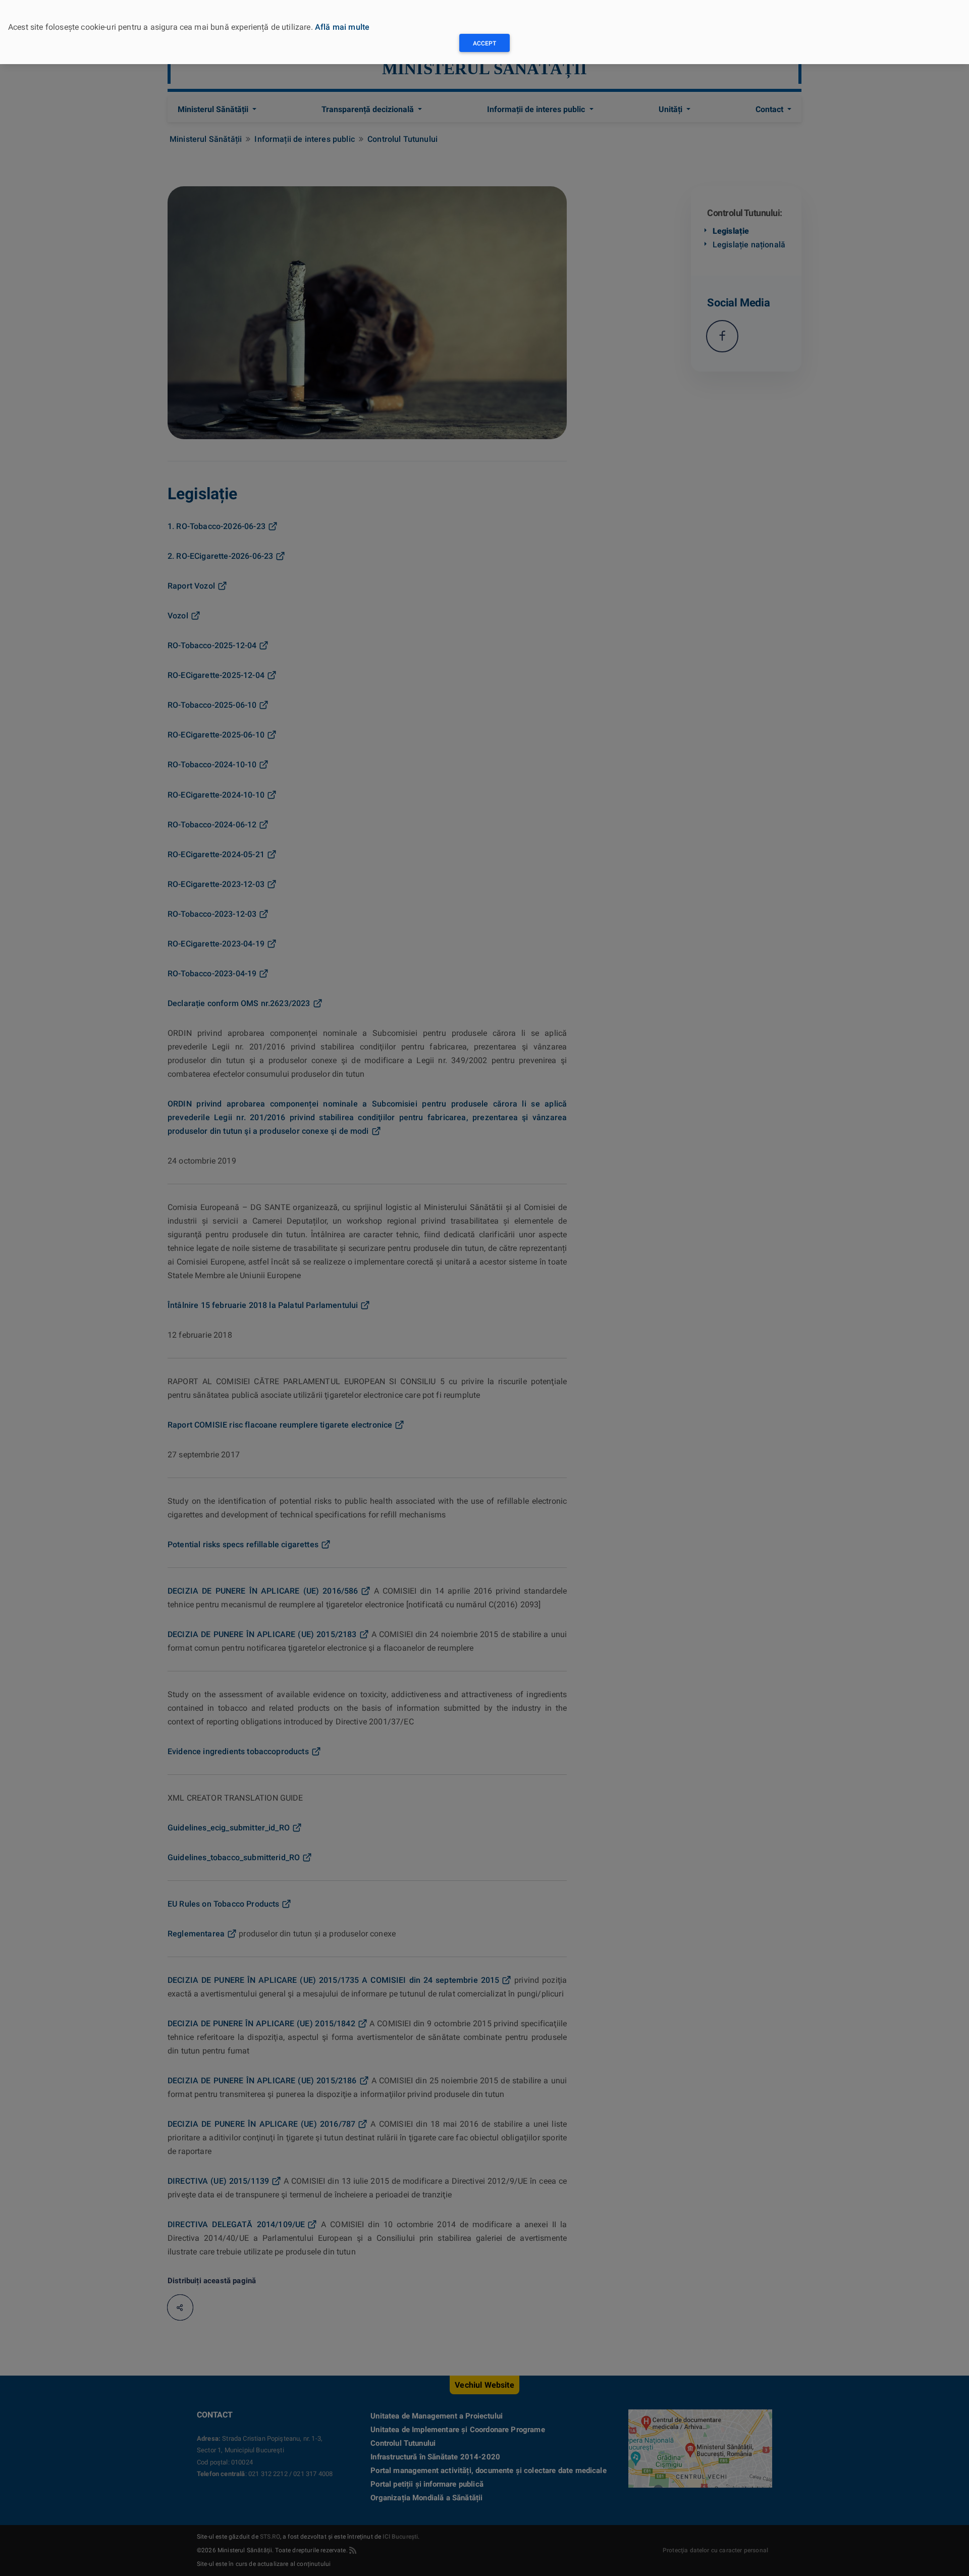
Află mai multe (342, 27)
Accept (484, 43)
